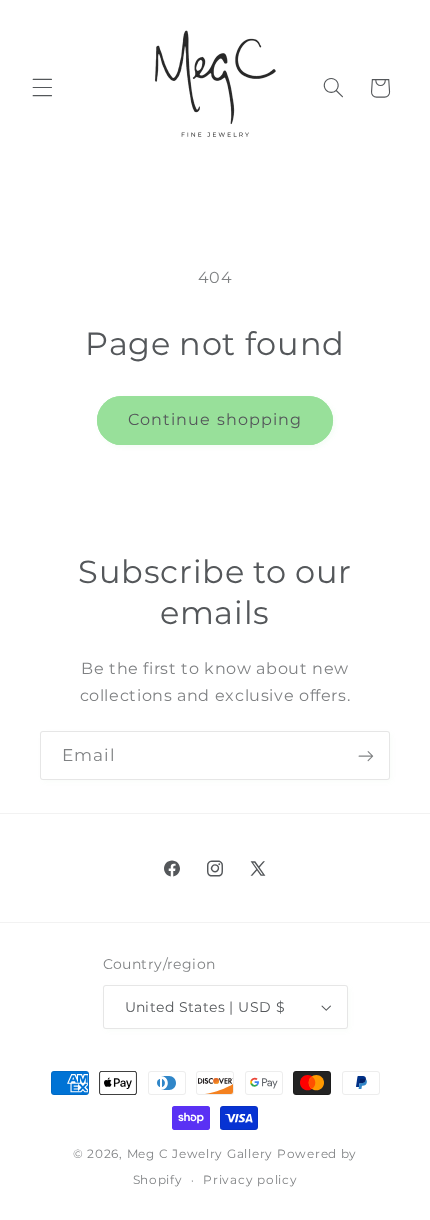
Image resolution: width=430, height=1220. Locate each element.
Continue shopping (215, 419)
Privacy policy (250, 1180)
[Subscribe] (366, 755)
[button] (42, 88)
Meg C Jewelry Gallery (200, 1154)
